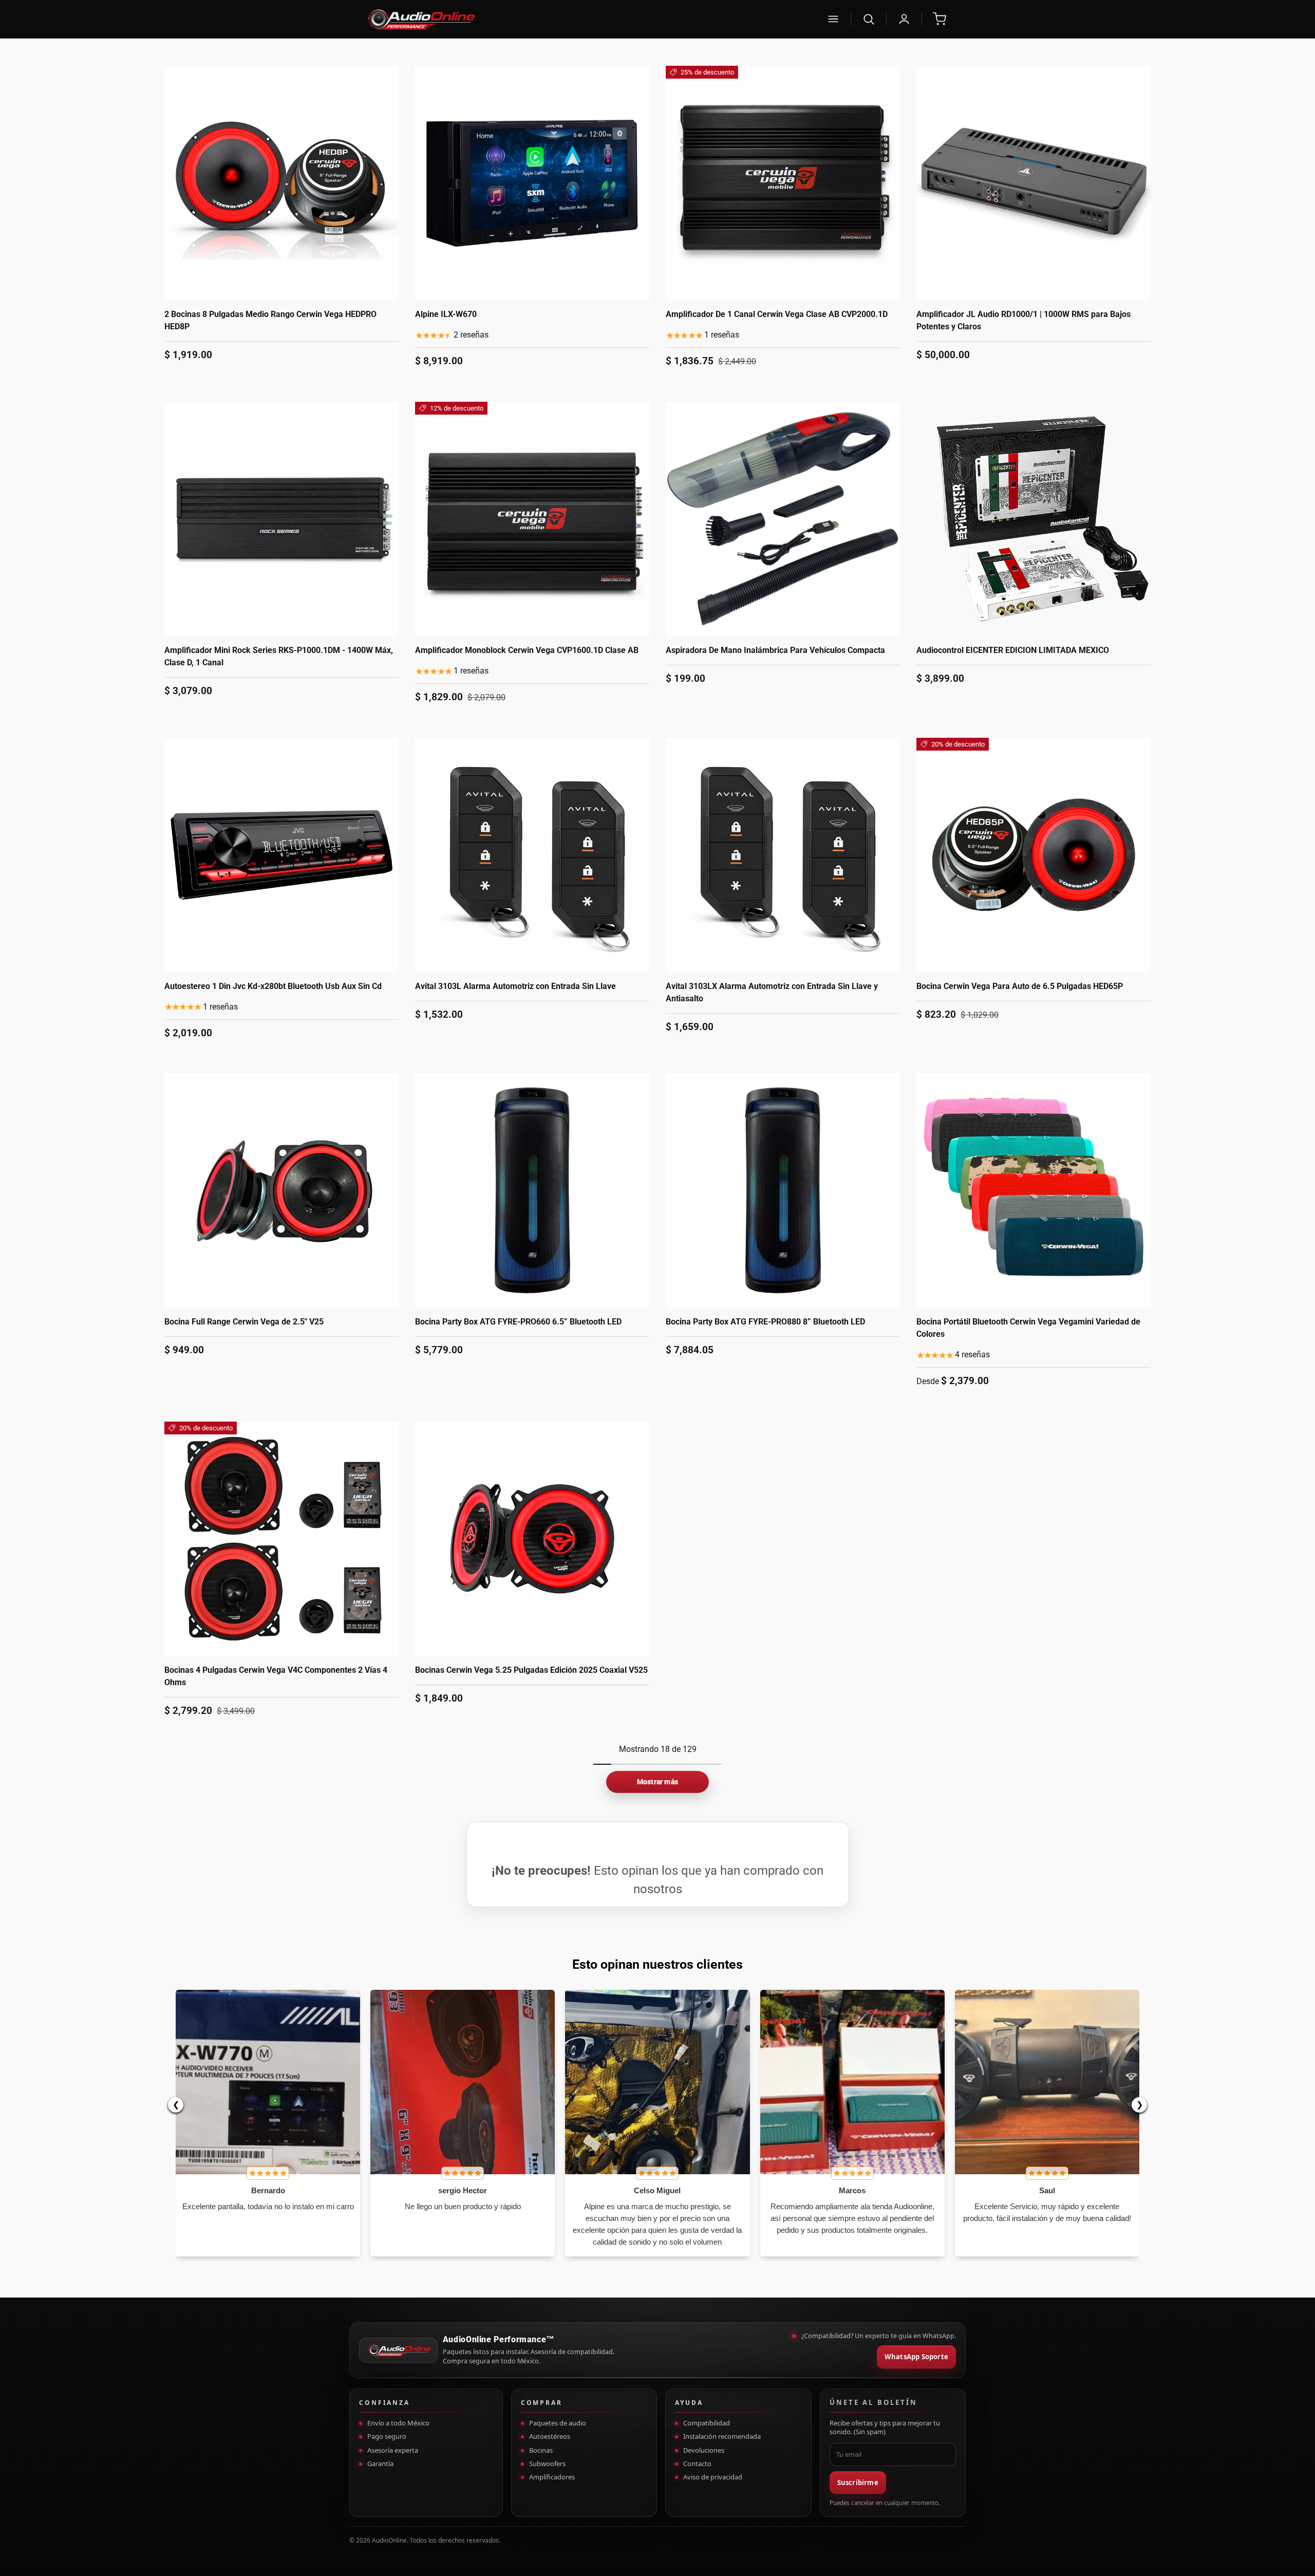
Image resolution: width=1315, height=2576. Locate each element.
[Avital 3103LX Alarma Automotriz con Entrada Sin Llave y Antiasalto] (783, 855)
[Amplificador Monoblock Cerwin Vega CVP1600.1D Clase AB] (532, 519)
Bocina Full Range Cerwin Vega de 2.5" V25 (244, 1322)
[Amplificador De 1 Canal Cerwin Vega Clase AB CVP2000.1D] (783, 183)
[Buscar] (869, 19)
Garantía (380, 2463)
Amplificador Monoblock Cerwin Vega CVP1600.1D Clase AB (527, 650)
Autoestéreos (550, 2436)
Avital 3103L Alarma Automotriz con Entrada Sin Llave (515, 986)
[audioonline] (590, 19)
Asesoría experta (393, 2450)
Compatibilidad (707, 2423)
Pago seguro (387, 2436)
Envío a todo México (398, 2423)
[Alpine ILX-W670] (532, 183)
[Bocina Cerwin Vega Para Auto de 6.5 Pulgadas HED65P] (1034, 855)
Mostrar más (657, 1782)
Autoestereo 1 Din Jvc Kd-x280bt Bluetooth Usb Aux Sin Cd (273, 986)
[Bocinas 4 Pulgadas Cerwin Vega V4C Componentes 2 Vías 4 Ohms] (281, 1539)
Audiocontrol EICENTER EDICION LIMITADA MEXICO (1013, 650)
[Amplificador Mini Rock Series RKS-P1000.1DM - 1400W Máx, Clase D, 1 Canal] (281, 519)
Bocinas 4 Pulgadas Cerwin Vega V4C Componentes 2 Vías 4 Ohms (276, 1676)
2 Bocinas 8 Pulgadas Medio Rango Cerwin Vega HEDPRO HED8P (270, 320)
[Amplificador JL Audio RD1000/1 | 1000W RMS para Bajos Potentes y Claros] (1034, 183)
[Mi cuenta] (904, 19)
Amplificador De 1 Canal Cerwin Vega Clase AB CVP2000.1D (777, 314)
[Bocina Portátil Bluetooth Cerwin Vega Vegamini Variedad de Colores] (1034, 1190)
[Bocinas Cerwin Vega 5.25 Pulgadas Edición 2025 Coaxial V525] (532, 1539)
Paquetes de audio (558, 2423)
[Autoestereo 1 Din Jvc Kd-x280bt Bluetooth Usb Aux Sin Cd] (281, 855)
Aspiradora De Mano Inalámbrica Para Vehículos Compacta (775, 650)
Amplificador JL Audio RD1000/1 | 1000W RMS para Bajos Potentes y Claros (1023, 320)
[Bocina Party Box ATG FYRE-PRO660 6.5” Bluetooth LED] (532, 1190)
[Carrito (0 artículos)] (940, 19)
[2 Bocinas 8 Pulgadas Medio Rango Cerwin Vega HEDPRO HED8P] (281, 183)
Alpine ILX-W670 (446, 314)
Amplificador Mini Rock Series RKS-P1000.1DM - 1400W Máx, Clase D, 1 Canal (279, 656)
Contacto (697, 2463)
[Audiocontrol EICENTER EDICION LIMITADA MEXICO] (1034, 519)
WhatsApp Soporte (916, 2357)
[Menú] (833, 19)
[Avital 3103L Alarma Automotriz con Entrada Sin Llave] (532, 855)
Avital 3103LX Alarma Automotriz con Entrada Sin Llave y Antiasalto (772, 992)
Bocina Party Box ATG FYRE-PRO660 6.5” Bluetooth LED (518, 1322)
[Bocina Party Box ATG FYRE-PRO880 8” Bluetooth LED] (783, 1190)
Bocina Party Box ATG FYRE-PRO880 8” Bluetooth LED (765, 1322)
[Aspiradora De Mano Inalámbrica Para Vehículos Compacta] (783, 519)
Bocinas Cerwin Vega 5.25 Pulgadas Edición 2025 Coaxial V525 (531, 1670)
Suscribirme (858, 2482)
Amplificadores (552, 2477)
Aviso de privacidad (713, 2477)
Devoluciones (704, 2450)
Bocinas (541, 2450)
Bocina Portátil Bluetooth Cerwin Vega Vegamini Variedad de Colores (1028, 1328)
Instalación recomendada (722, 2436)
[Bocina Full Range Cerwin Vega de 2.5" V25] (281, 1190)
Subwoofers (547, 2463)
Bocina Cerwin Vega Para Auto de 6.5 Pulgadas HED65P (1020, 986)
